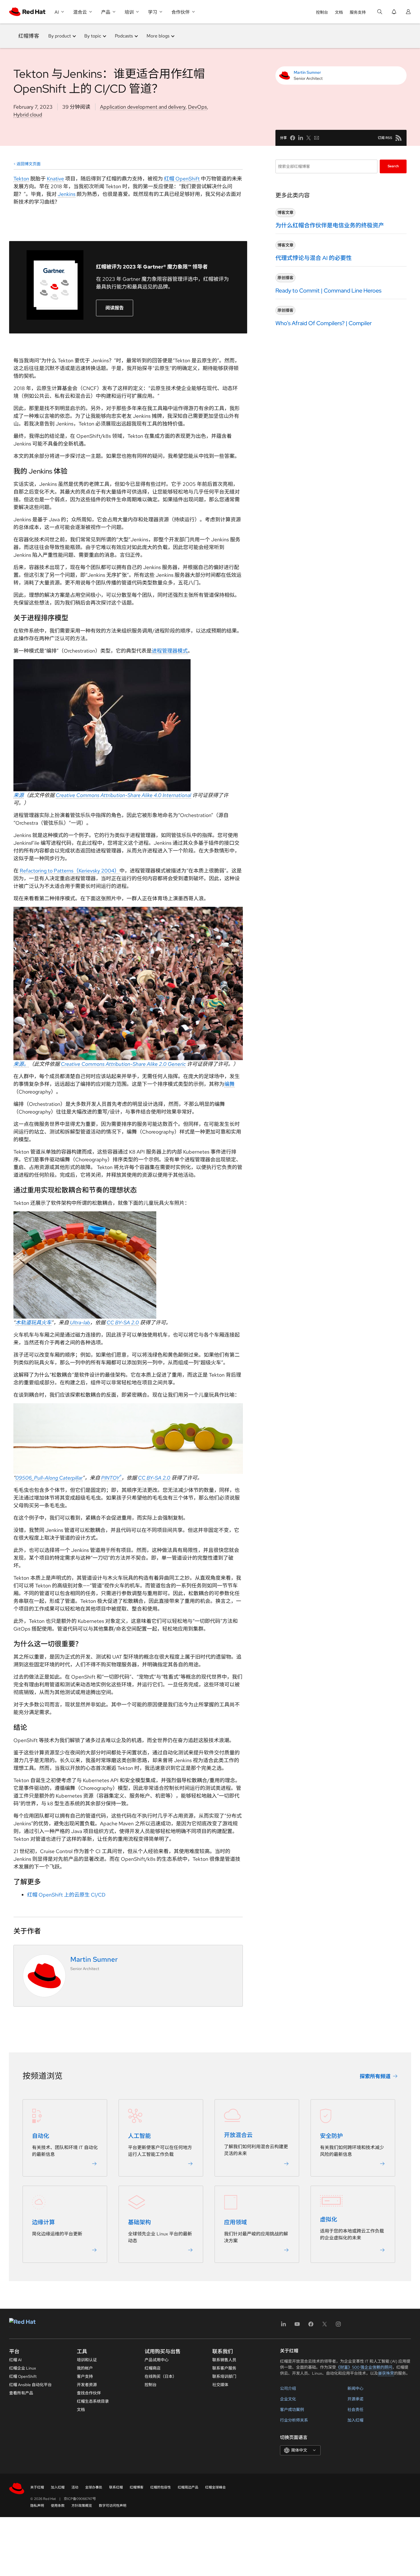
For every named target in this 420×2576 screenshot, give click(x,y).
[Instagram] (338, 2326)
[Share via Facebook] (293, 138)
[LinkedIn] (283, 2326)
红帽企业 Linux (23, 2368)
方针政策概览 (82, 2506)
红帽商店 (153, 2368)
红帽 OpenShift (182, 179)
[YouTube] (297, 2326)
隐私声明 (37, 2506)
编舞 (229, 1084)
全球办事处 (94, 2487)
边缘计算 (43, 2222)
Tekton (21, 179)
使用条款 (58, 2506)
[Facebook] (311, 2326)
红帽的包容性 (161, 2487)
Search (393, 166)
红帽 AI (15, 2360)
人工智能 (139, 2136)
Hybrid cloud (28, 115)
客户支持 (85, 2376)
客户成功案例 (292, 2410)
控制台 (322, 12)
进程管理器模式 (170, 651)
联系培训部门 (224, 2376)
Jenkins (67, 194)
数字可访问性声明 (113, 2506)
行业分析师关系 (294, 2420)
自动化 (41, 2136)
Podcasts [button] (124, 36)
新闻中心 (355, 2388)
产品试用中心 (157, 2360)
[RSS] (399, 138)
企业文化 (288, 2399)
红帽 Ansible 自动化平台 (30, 2385)
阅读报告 (115, 308)
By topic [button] (93, 36)
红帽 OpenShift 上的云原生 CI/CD (66, 1895)
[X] (325, 2326)
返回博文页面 (29, 164)
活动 (75, 2487)
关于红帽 (37, 2487)
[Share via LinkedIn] (301, 138)
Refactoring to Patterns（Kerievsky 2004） (70, 871)
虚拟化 (329, 2219)
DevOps (197, 107)
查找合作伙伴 (89, 2393)
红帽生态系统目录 (93, 2401)
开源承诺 (355, 2399)
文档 (339, 12)
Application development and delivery (143, 107)
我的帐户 (85, 2368)
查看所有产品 (21, 2393)
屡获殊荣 (386, 2373)
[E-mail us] (317, 138)
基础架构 (139, 2222)
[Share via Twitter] (309, 138)
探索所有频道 (375, 2076)
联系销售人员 (224, 2360)
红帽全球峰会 (215, 2487)
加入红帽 (355, 2420)
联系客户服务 (224, 2368)
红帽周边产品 (188, 2487)
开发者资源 (87, 2385)
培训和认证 (87, 2360)
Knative (55, 179)
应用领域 (235, 2222)
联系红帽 (116, 2487)
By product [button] (60, 36)
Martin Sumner (307, 72)
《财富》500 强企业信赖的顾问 (364, 2367)
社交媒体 (220, 2385)
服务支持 (358, 12)
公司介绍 (288, 2388)
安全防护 (331, 2136)
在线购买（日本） (161, 2376)
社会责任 (355, 2410)
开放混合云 (238, 2135)
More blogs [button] (158, 36)
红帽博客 (29, 36)
